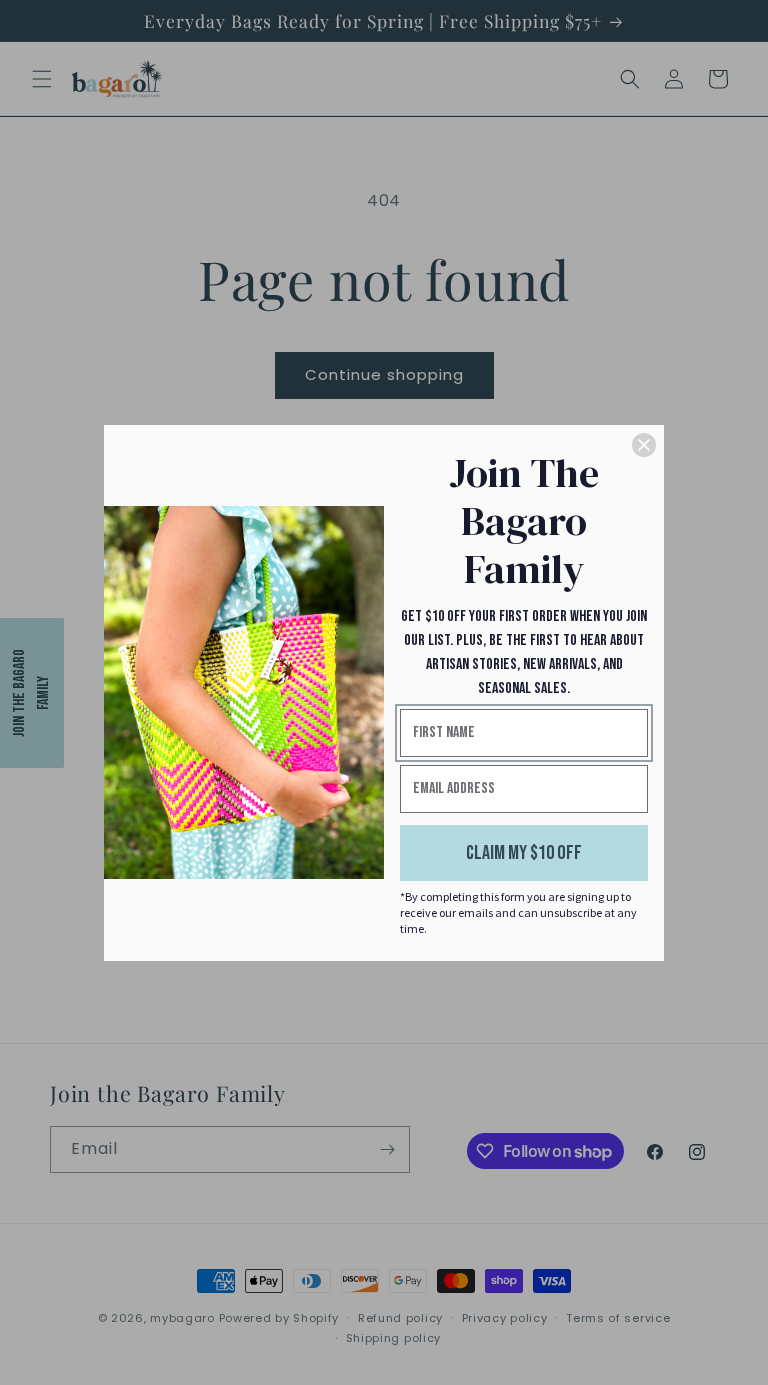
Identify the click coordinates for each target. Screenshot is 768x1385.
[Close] (644, 445)
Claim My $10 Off (524, 853)
